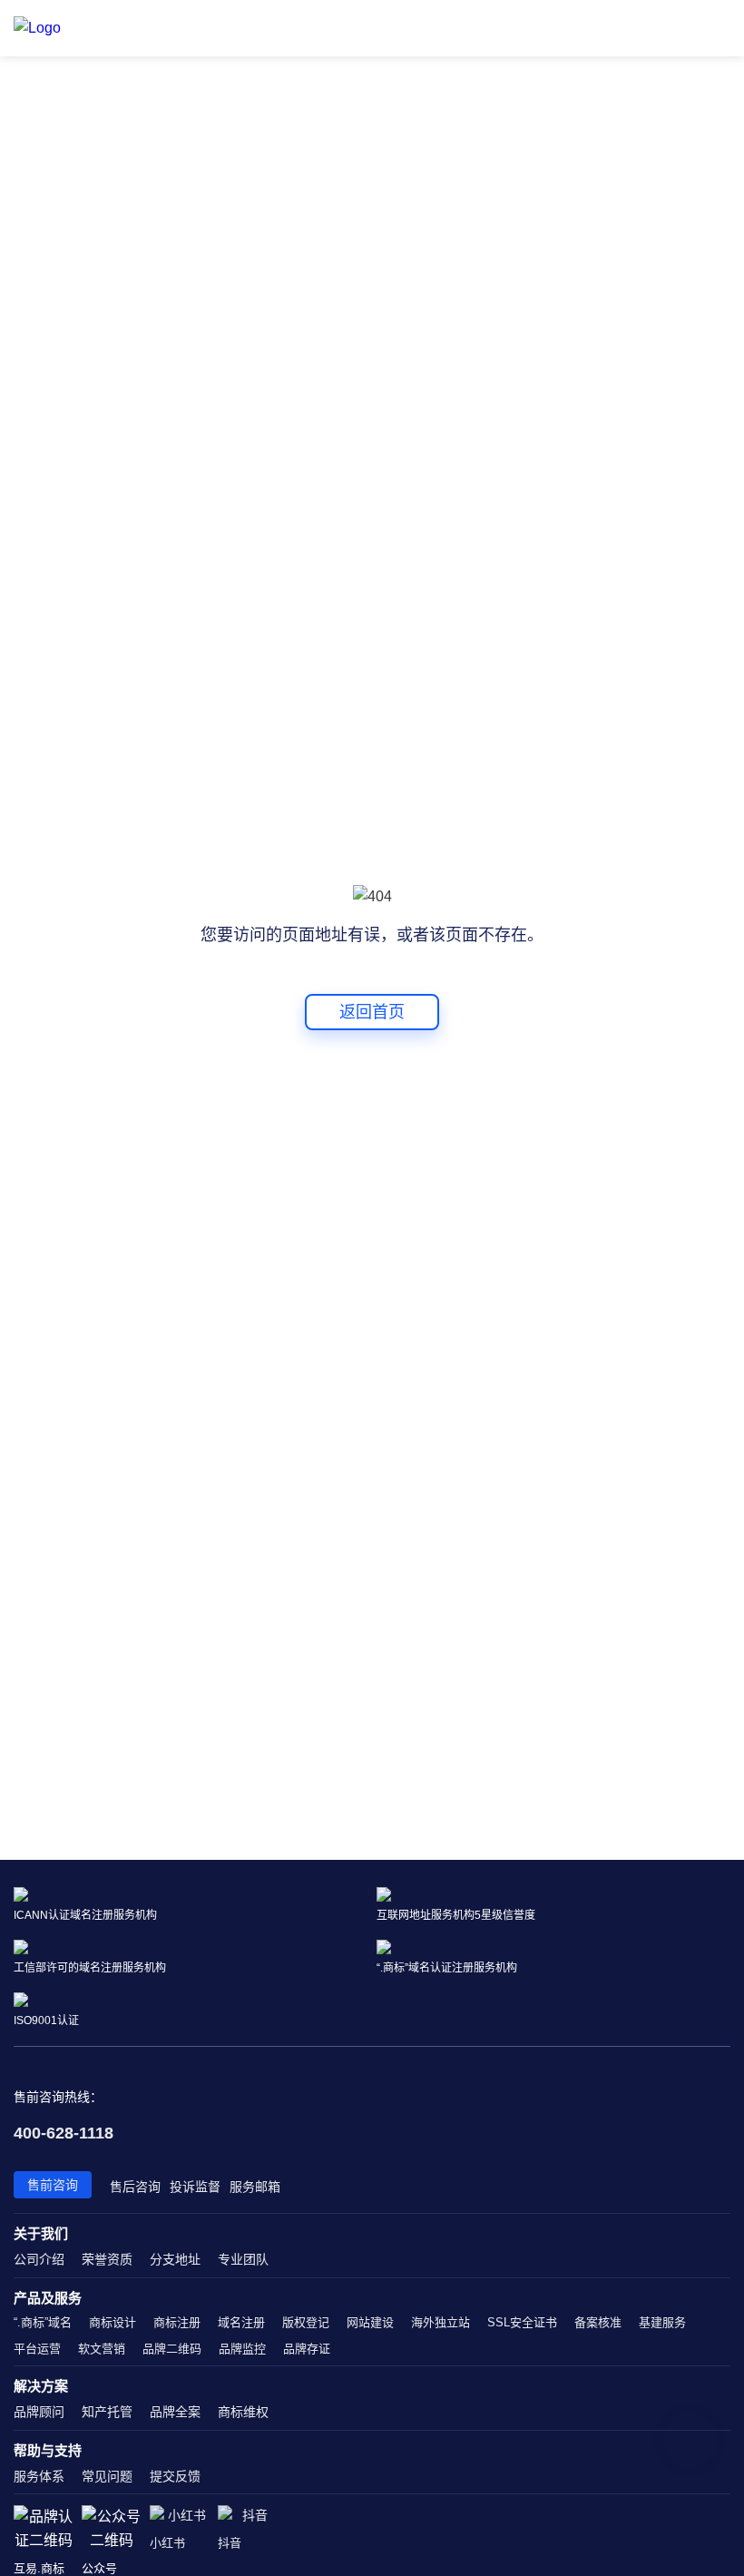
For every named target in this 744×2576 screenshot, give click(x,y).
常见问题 (107, 2476)
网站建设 (370, 2322)
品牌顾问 (39, 2412)
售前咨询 (53, 2185)
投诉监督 (195, 2187)
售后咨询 (135, 2187)
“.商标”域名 (43, 2322)
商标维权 (243, 2412)
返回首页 (372, 1012)
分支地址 (175, 2259)
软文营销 (102, 2349)
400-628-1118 (64, 2133)
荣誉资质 (107, 2259)
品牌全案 (175, 2412)
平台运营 (37, 2349)
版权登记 (306, 2322)
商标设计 (113, 2322)
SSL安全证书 (522, 2322)
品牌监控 (242, 2349)
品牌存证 (307, 2349)
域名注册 (241, 2322)
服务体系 (39, 2476)
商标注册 (177, 2322)
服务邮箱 (255, 2187)
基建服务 (662, 2322)
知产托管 (107, 2412)
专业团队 (243, 2259)
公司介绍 (39, 2259)
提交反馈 (175, 2476)
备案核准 (598, 2322)
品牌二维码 (172, 2349)
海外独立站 (441, 2322)
